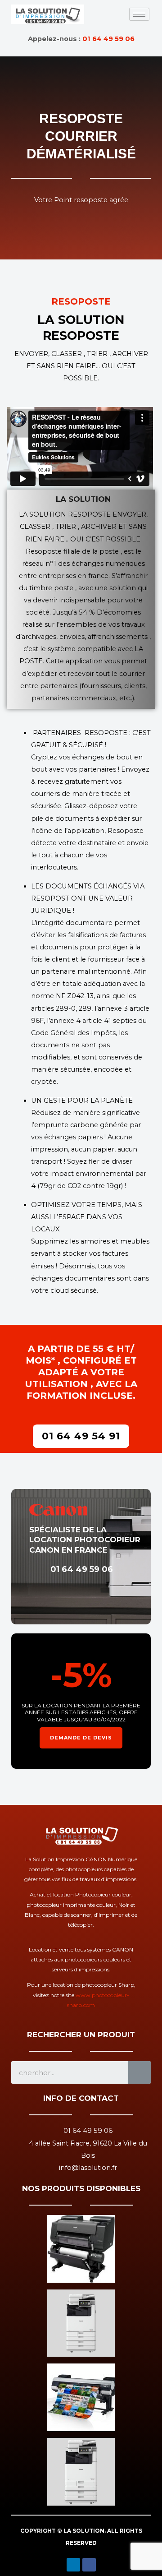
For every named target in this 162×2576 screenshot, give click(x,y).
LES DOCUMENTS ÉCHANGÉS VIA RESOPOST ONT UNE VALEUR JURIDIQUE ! (88, 898)
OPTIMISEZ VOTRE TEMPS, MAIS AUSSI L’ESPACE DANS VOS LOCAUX (87, 1217)
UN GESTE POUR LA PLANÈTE (82, 1101)
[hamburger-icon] (139, 14)
